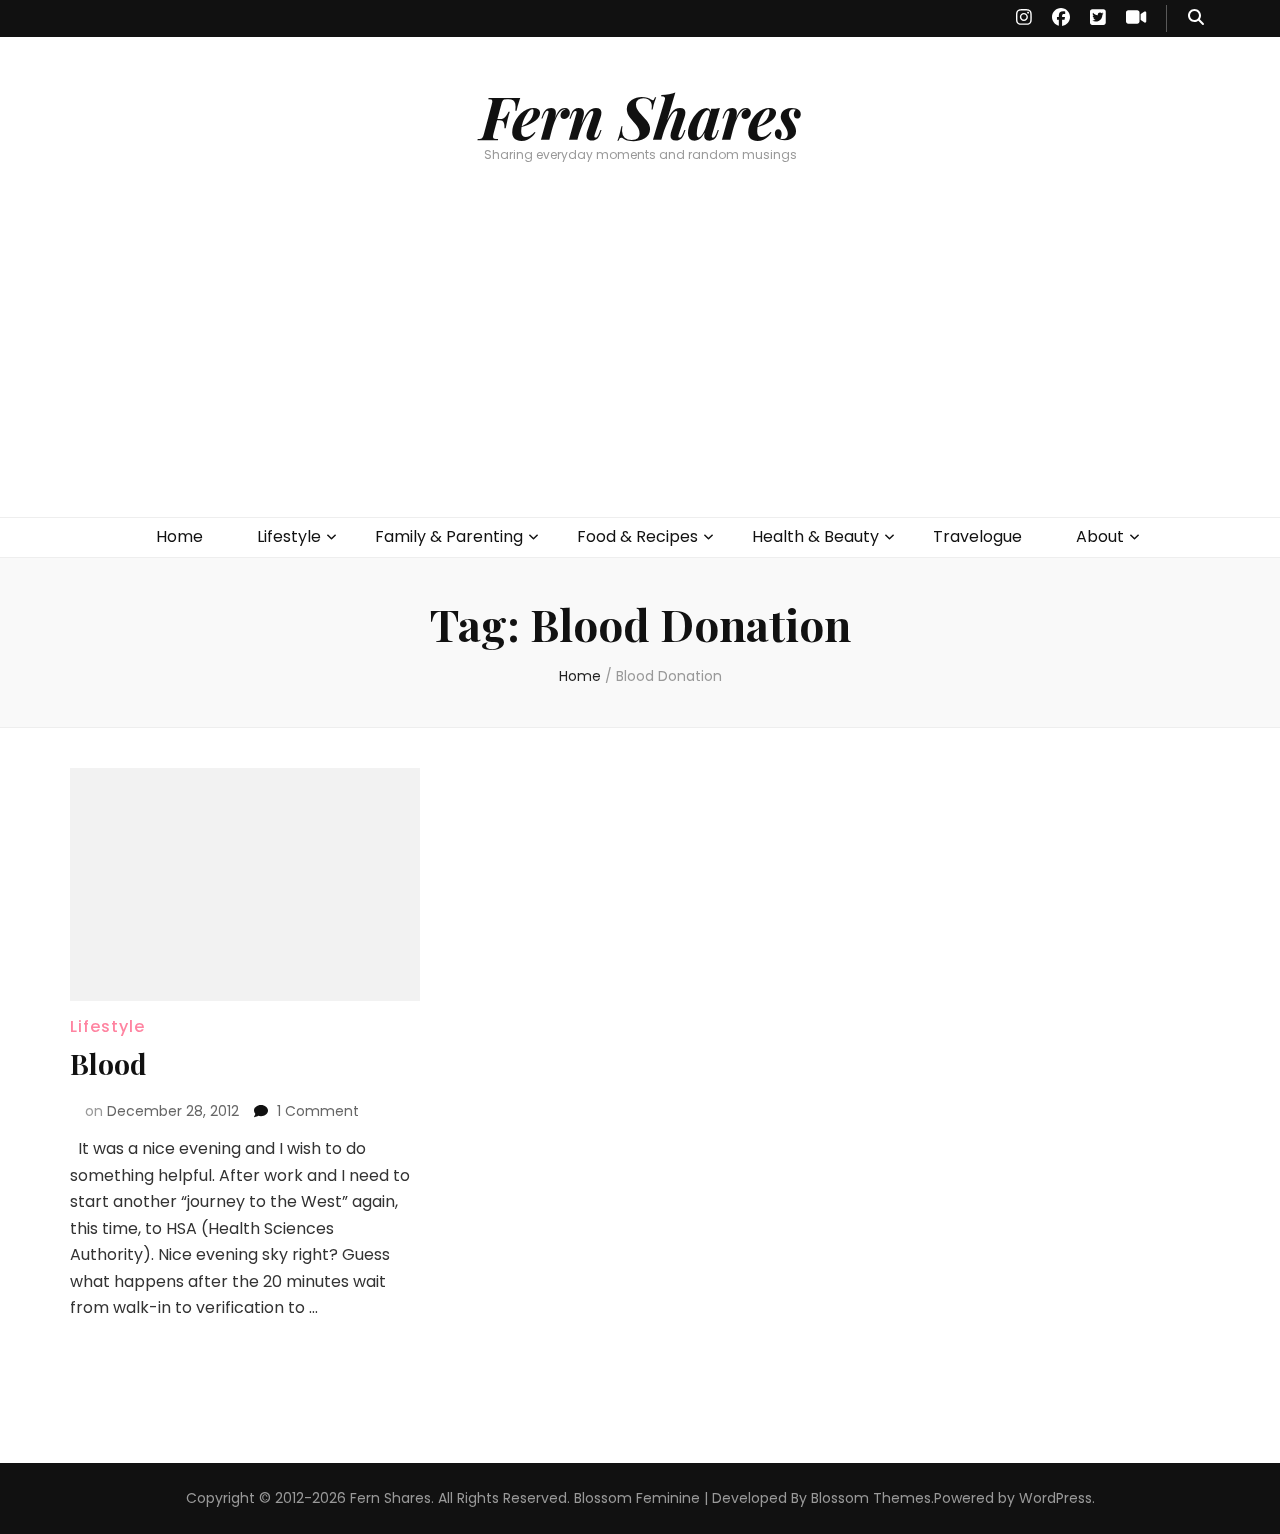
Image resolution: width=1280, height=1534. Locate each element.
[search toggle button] (1196, 18)
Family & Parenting (449, 536)
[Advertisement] (640, 367)
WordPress (1055, 1498)
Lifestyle (289, 536)
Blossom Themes (871, 1498)
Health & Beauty (815, 536)
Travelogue (977, 536)
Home (179, 536)
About (1100, 536)
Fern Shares (640, 115)
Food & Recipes (637, 536)
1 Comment (318, 1111)
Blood (108, 1063)
